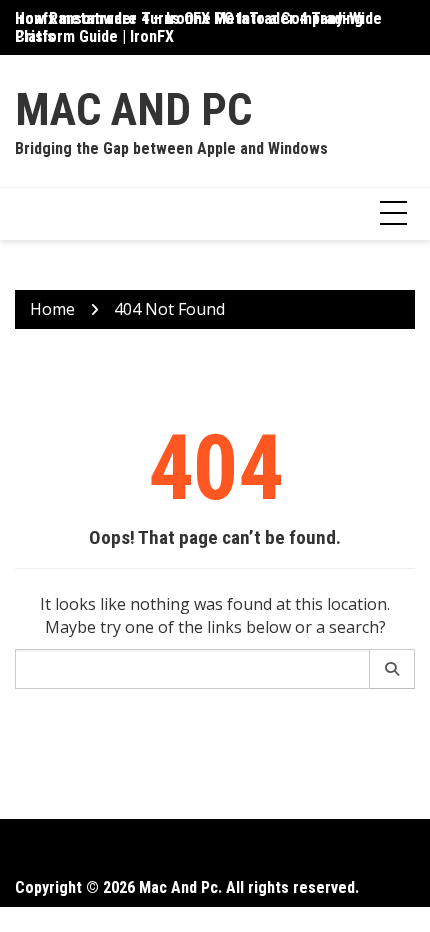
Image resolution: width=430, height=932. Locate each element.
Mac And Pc (133, 109)
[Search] (392, 669)
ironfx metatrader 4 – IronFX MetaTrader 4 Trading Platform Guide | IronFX (189, 27)
